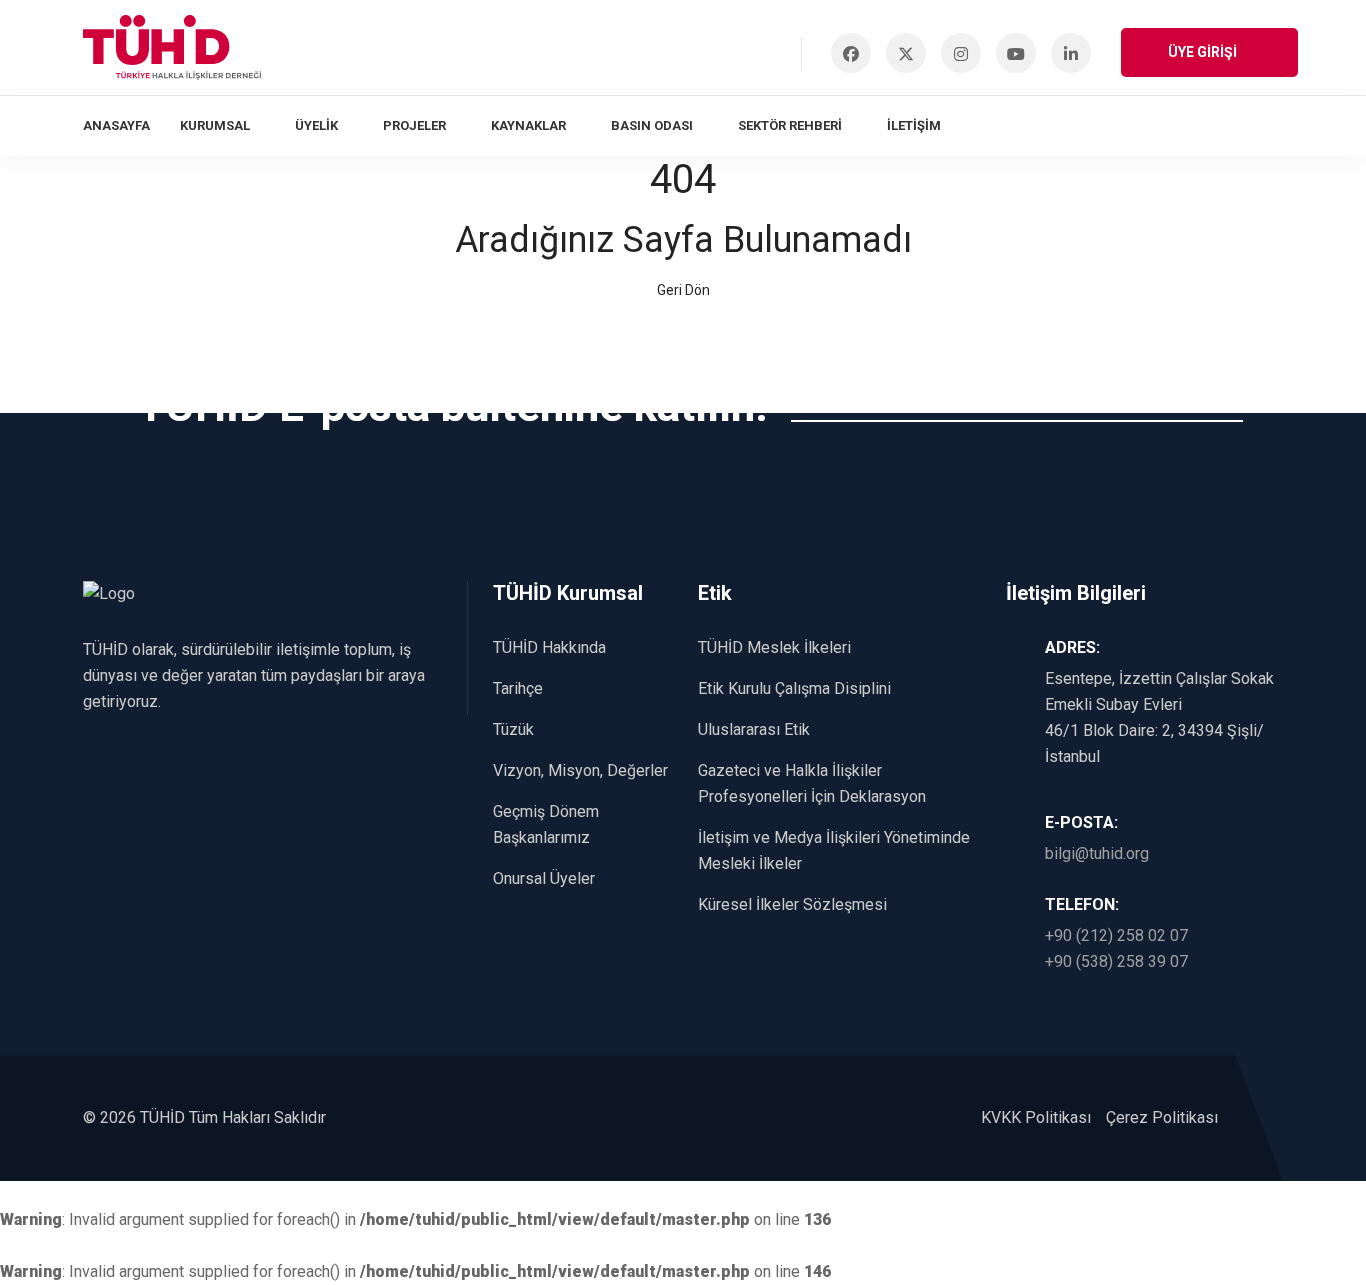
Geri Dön (683, 290)
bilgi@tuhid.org (1097, 853)
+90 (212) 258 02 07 (1116, 935)
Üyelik (316, 125)
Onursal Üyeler (544, 878)
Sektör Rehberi (790, 125)
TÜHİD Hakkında (549, 647)
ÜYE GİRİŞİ (1204, 52)
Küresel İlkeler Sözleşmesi (792, 904)
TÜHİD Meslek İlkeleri (774, 647)
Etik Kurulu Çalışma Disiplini (794, 688)
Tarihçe (518, 688)
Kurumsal (215, 125)
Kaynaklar (528, 125)
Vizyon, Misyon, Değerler (580, 770)
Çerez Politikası (1162, 1117)
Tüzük (513, 729)
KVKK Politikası (1036, 1117)
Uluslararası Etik (754, 729)
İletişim (914, 125)
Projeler (414, 125)
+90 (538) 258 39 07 (1116, 961)
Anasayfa (116, 125)
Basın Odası (652, 125)
